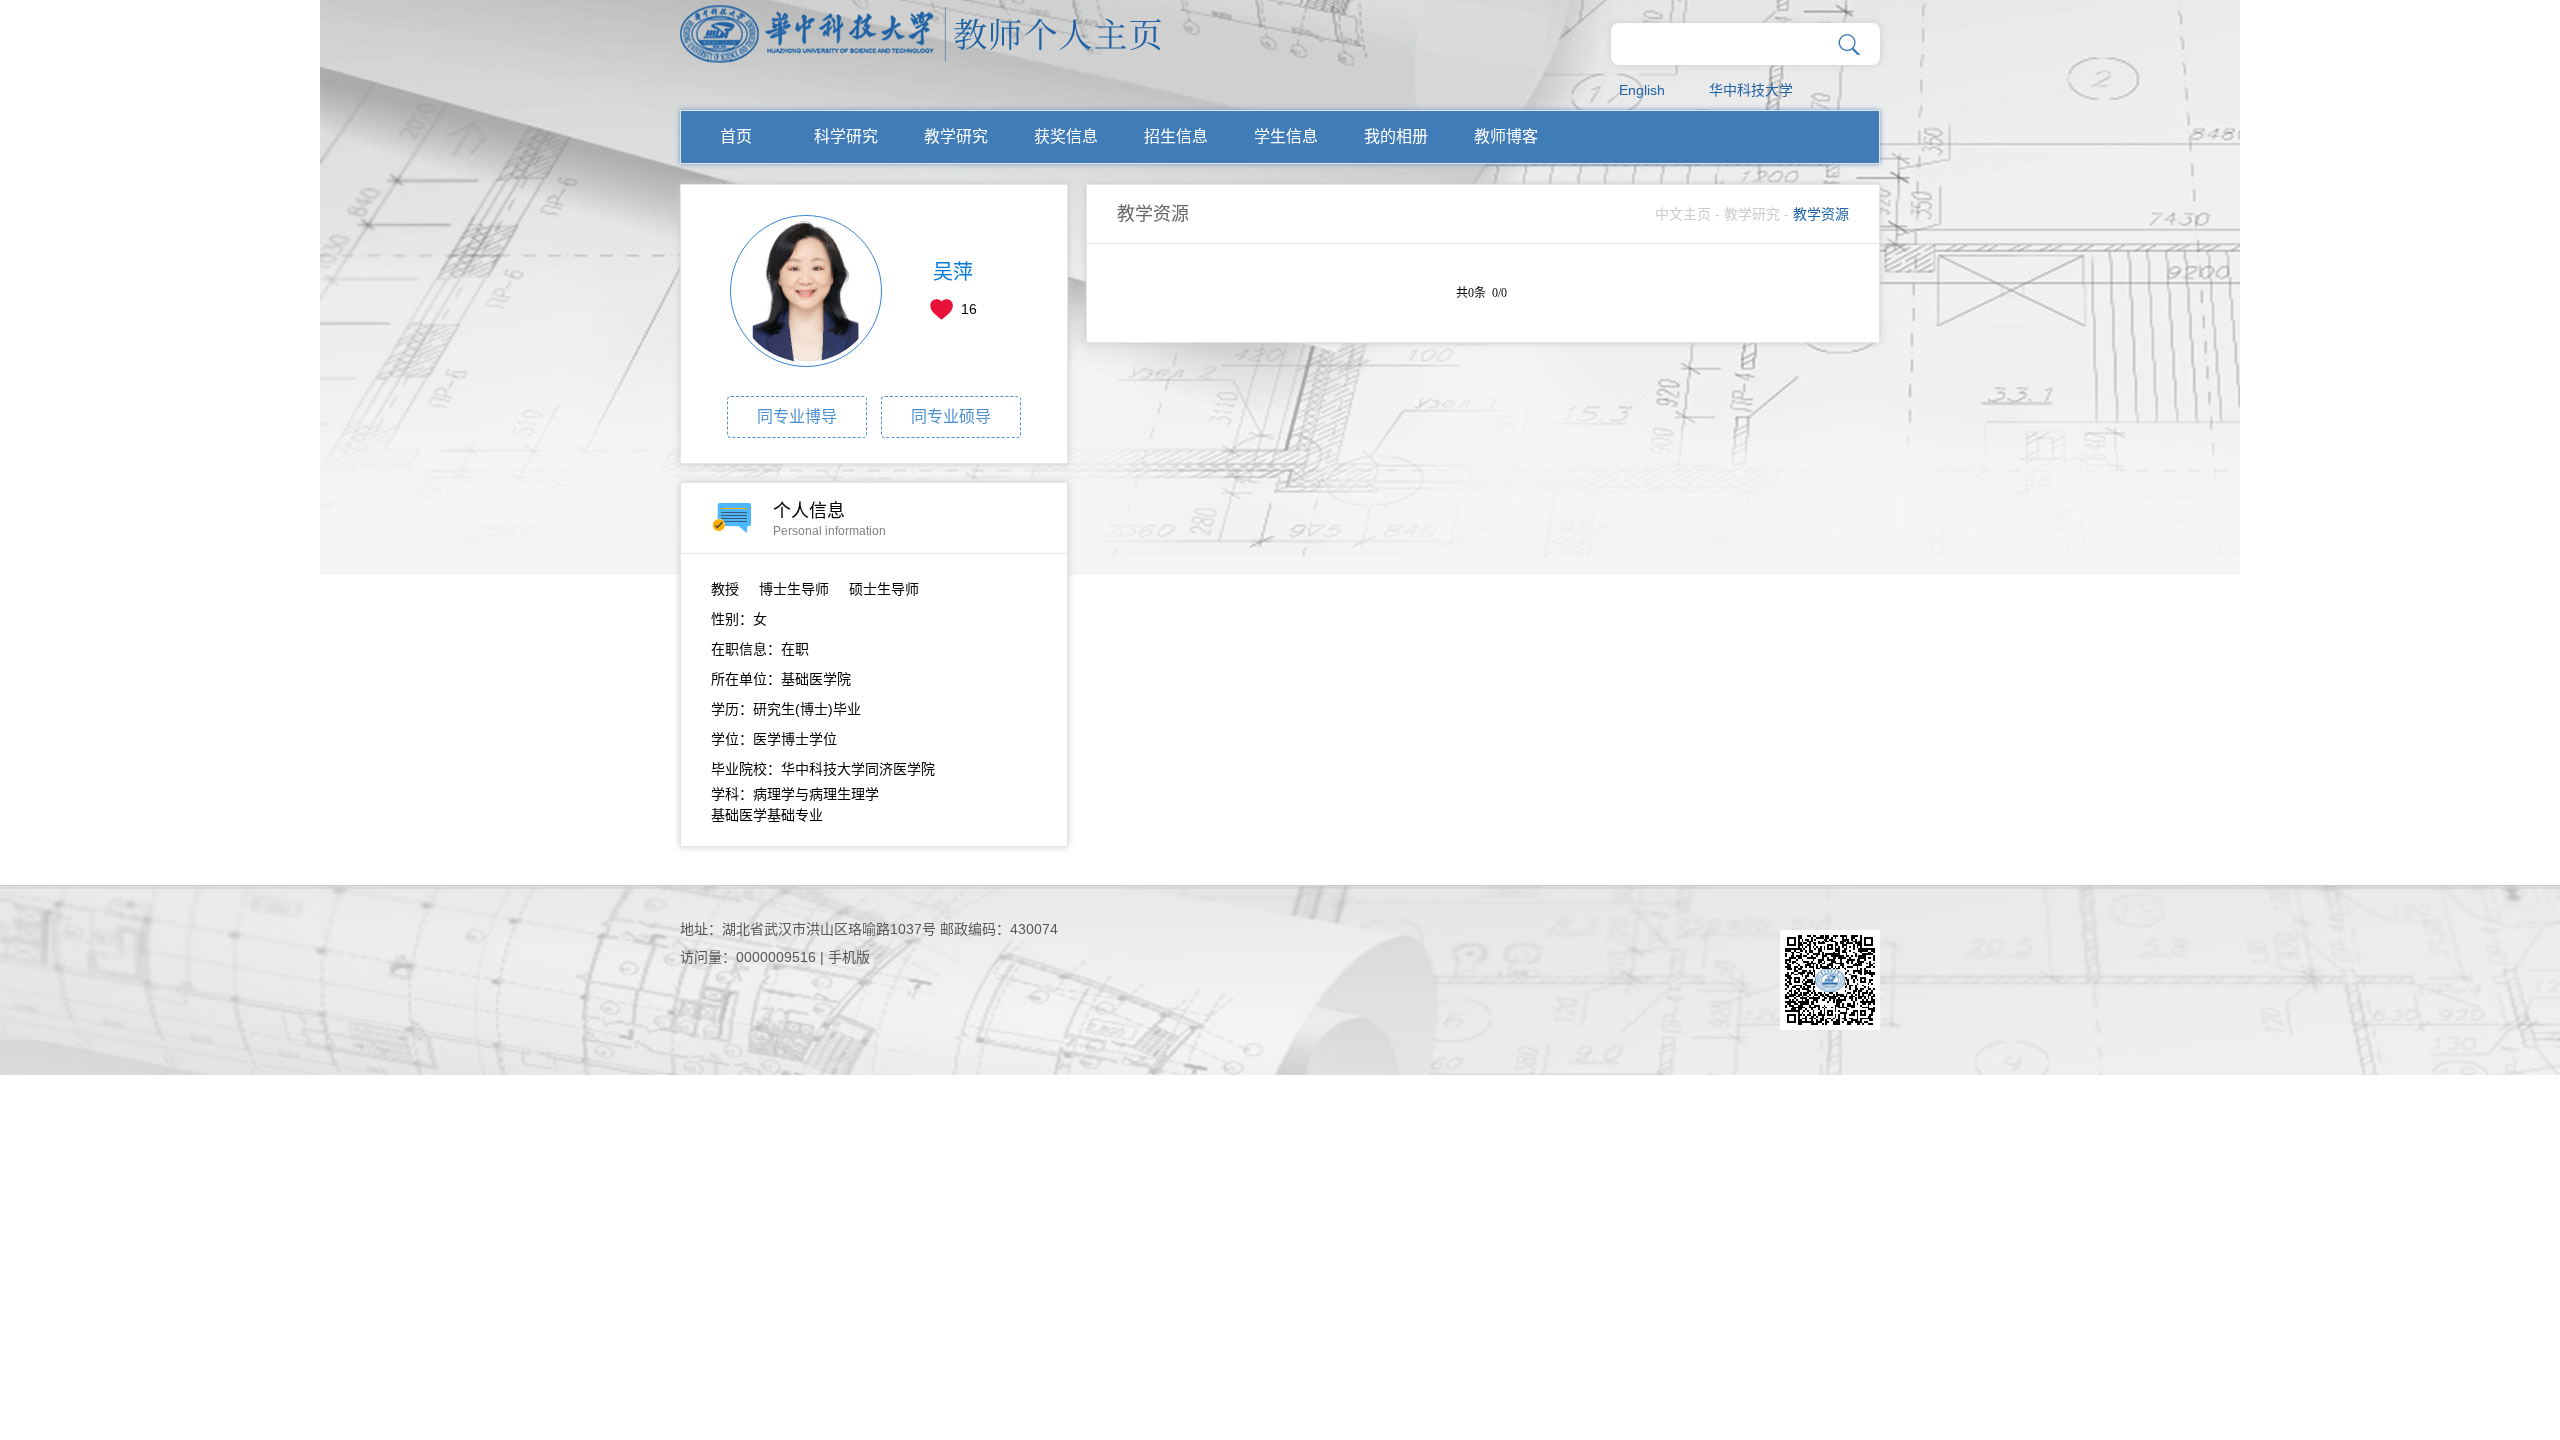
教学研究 (956, 136)
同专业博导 (797, 416)
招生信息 (1176, 136)
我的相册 (1396, 136)
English (1642, 90)
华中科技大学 (1751, 90)
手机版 (849, 957)
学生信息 (1286, 136)
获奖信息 (1066, 136)
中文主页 (1683, 214)
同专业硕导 (951, 416)
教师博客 (1506, 136)
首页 (736, 136)
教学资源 (1821, 214)
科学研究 (846, 136)
